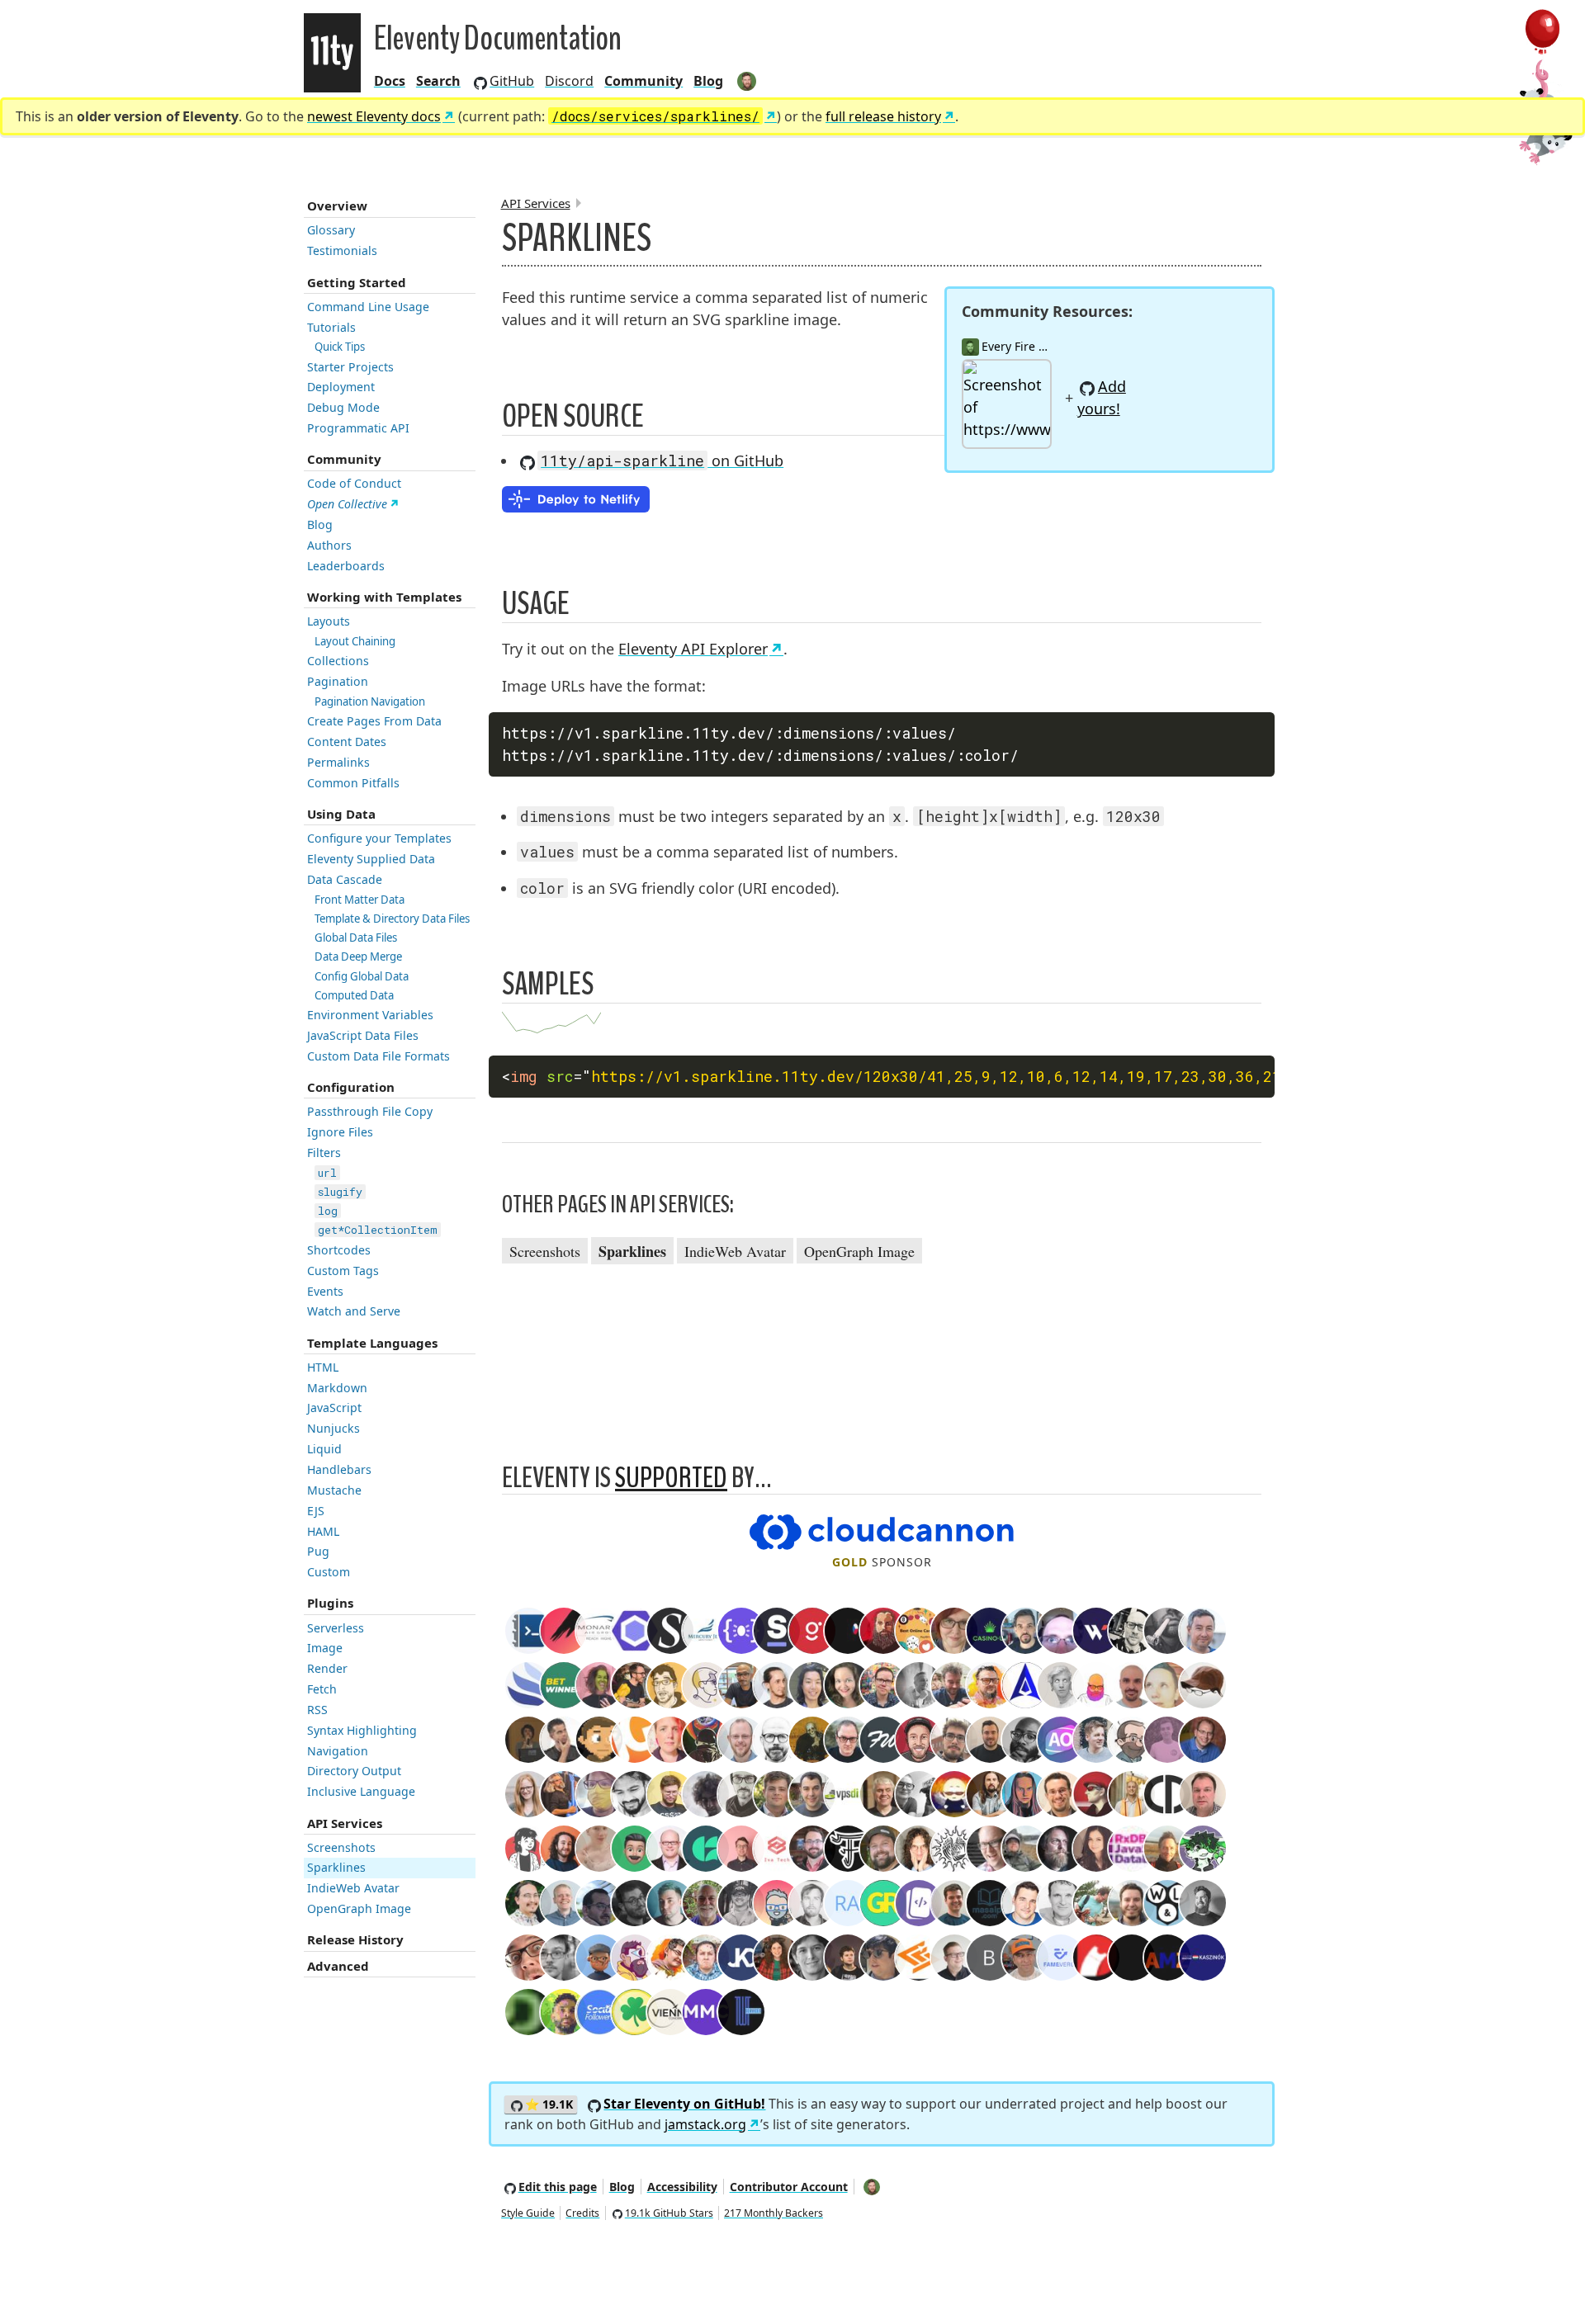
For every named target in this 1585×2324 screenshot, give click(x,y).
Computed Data (354, 995)
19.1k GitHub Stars (669, 2213)
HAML (323, 1531)
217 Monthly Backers (774, 2213)
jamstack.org (705, 2124)
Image (325, 1648)
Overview (337, 205)
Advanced (338, 1966)
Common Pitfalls (353, 783)
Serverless (336, 1628)
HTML (323, 1367)
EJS (316, 1511)
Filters (324, 1153)
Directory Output (354, 1771)
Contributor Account (789, 2187)
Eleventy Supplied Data (371, 859)
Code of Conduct (354, 483)
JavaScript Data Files (363, 1035)
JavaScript (334, 1408)
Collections (338, 661)
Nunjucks (334, 1428)
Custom (329, 1572)
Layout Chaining (355, 641)
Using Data (341, 814)
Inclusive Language (361, 1791)
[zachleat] (748, 81)
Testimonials (342, 250)
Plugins (330, 1603)
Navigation (338, 1751)
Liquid (324, 1449)
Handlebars (339, 1469)
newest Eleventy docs (374, 116)
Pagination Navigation (370, 701)
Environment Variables (370, 1015)
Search (438, 81)
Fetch (322, 1689)
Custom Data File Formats (379, 1056)
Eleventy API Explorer (693, 649)
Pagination (338, 681)
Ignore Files (340, 1132)
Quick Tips (340, 347)
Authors (329, 545)
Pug (318, 1551)
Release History (355, 1939)
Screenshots (341, 1847)
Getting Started (357, 282)
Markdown (337, 1388)
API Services (345, 1823)
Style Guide (528, 2213)
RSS (317, 1710)
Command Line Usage (368, 307)
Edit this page (558, 2187)
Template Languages (372, 1343)
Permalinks (338, 762)
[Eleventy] (332, 53)
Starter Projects (350, 367)
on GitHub (662, 461)
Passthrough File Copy (370, 1111)
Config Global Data (362, 976)
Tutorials (331, 327)
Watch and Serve (354, 1311)
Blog (708, 81)
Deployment (341, 387)
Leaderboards (346, 566)
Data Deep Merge (358, 957)
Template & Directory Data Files (392, 919)
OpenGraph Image (359, 1908)
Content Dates (347, 742)
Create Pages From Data (374, 721)
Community (344, 459)
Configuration (351, 1087)
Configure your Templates (379, 838)
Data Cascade (345, 879)
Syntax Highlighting (362, 1730)
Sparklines (336, 1867)
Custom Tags (343, 1271)
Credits (582, 2213)
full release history (883, 116)
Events (325, 1291)
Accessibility (682, 2187)
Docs (390, 81)
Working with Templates (384, 597)
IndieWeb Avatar (353, 1888)
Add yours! (1102, 397)
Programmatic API (358, 428)
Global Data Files (356, 938)
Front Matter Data (360, 900)
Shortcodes (339, 1250)
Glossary (331, 230)
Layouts (329, 621)
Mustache (334, 1490)
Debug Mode (343, 407)
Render (327, 1668)
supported (671, 1478)
